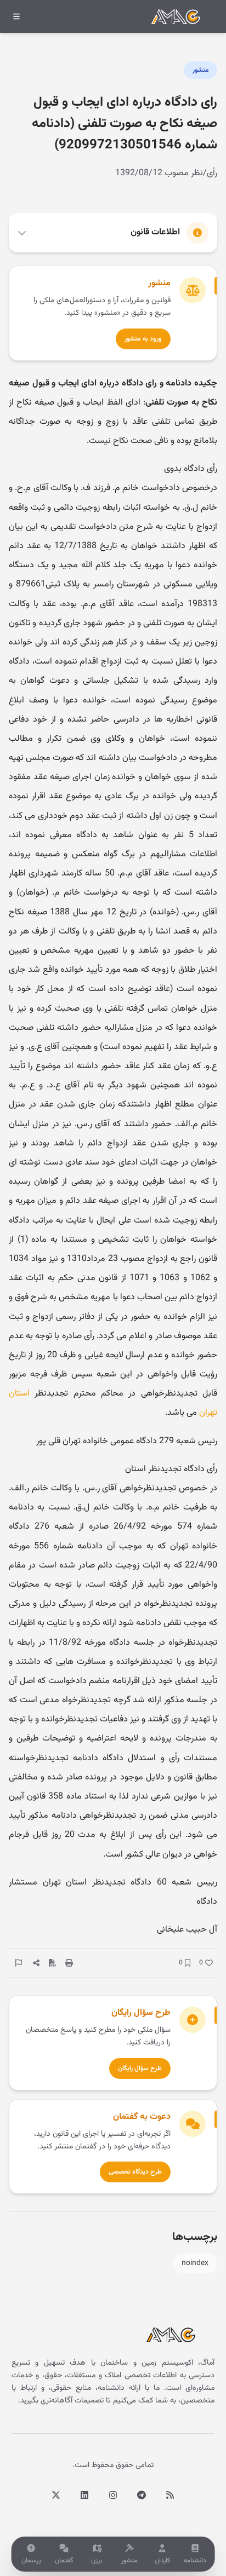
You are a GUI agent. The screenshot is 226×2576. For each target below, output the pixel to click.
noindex (195, 2263)
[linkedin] (84, 2495)
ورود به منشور (143, 339)
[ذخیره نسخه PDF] (53, 1963)
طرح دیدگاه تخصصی (135, 2172)
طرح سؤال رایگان (140, 2068)
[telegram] (142, 2495)
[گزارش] (19, 1963)
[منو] (16, 16)
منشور (200, 70)
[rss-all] (170, 2495)
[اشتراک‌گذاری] (36, 1963)
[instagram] (113, 2495)
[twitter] (56, 2495)
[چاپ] (69, 1963)
